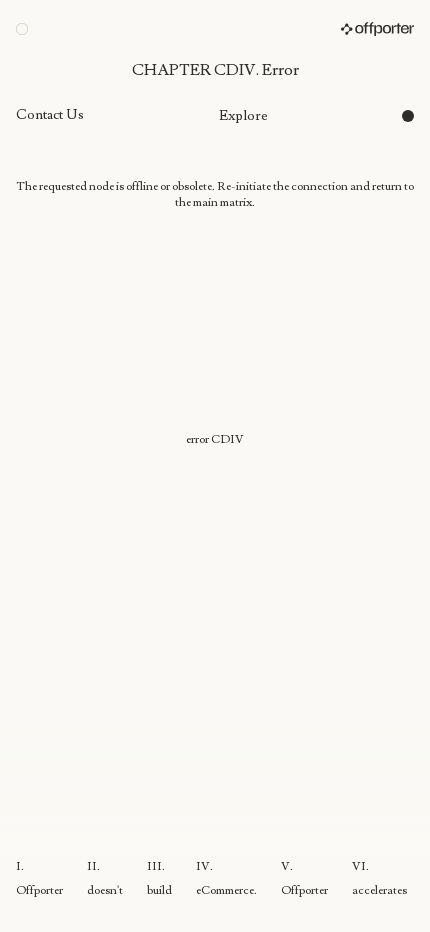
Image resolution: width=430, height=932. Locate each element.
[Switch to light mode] (22, 29)
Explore (243, 116)
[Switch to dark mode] (408, 116)
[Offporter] (377, 29)
